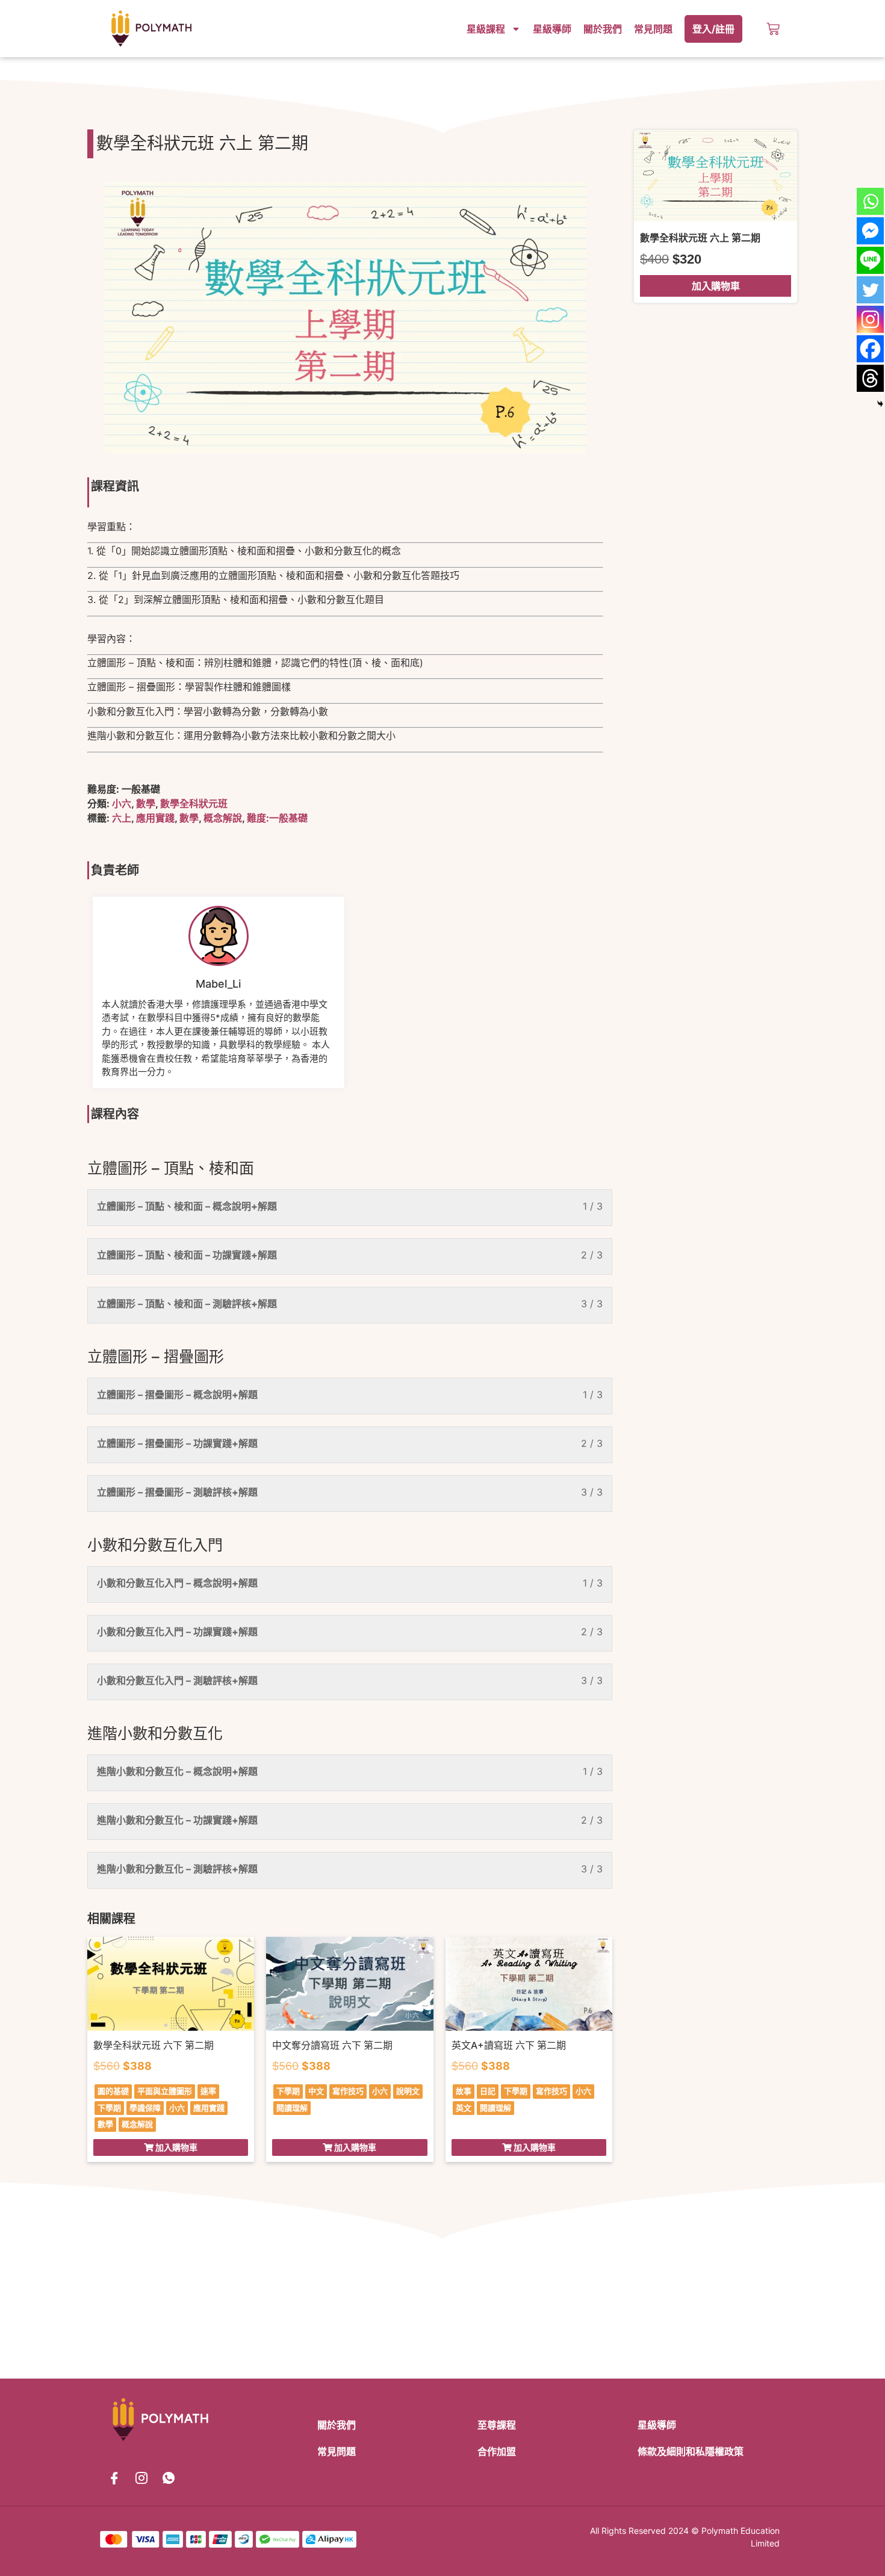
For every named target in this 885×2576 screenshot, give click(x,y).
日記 (488, 2091)
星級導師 (552, 29)
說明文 (408, 2091)
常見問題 (653, 29)
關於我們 (603, 29)
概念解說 (223, 818)
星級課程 (486, 29)
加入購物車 (716, 286)
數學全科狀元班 (194, 803)
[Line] (870, 260)
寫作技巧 (348, 2091)
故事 (464, 2091)
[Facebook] (870, 349)
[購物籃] (773, 29)
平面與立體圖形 (165, 2091)
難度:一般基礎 (277, 818)
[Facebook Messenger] (870, 231)
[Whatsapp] (870, 201)
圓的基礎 (113, 2091)
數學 (146, 803)
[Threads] (870, 378)
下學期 (109, 2108)
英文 (464, 2108)
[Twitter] (870, 290)
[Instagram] (870, 319)
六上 (122, 818)
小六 (122, 803)
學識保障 (145, 2108)
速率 (208, 2091)
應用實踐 (155, 818)
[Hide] (880, 404)
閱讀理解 (292, 2108)
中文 (316, 2091)
